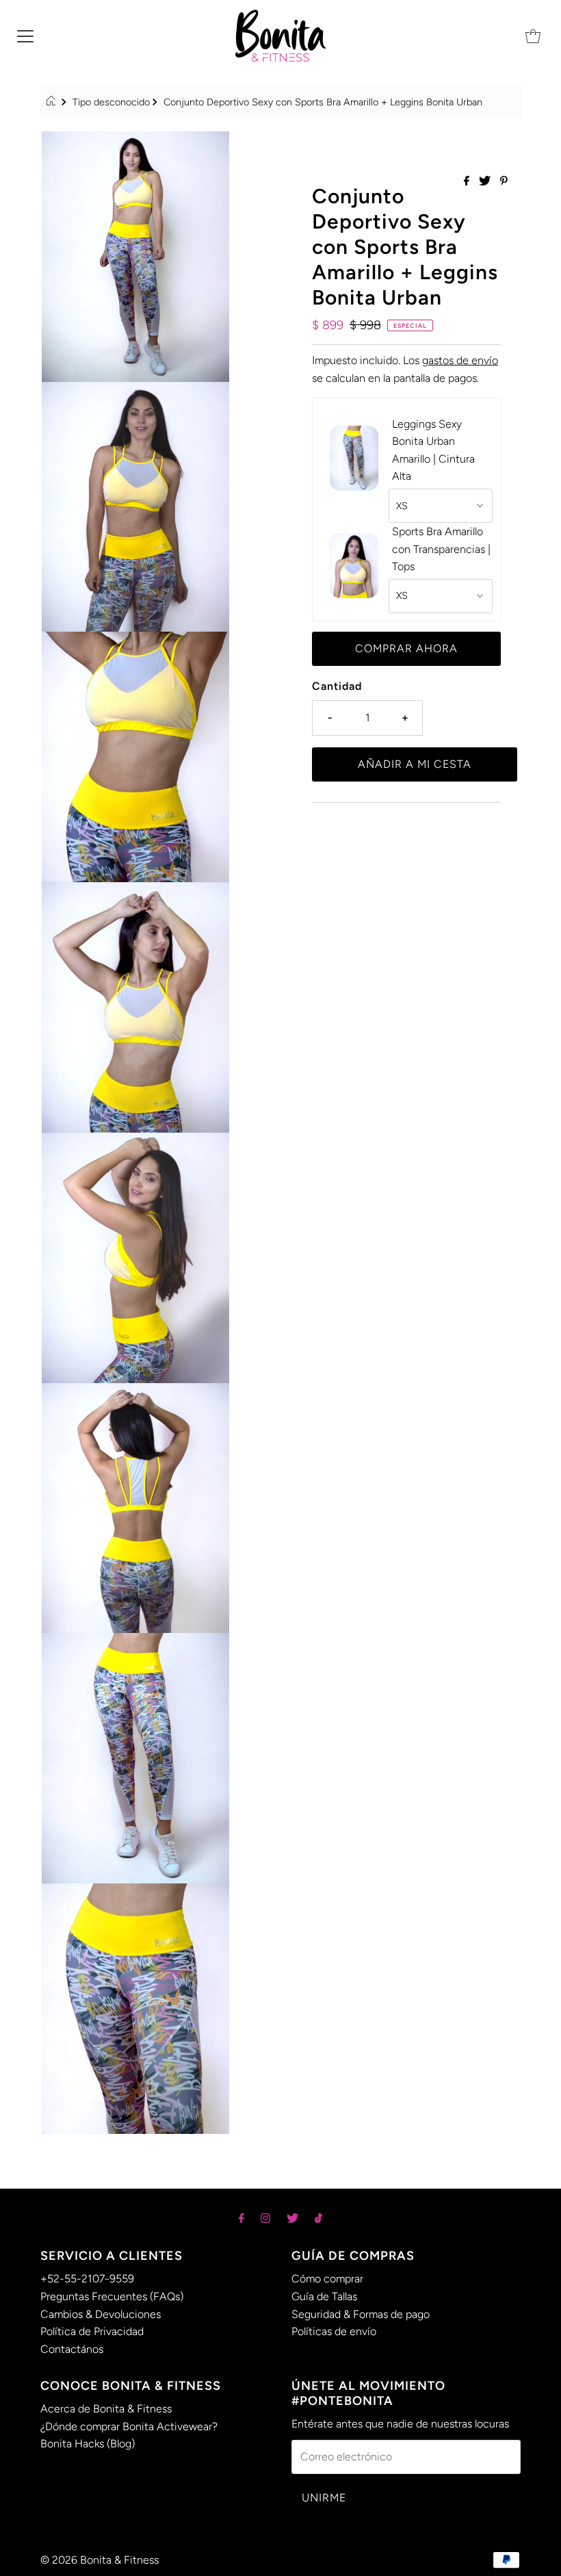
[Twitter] (292, 2218)
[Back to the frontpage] (53, 102)
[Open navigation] (25, 36)
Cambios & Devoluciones (101, 2314)
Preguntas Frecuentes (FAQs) (112, 2296)
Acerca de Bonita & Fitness (106, 2409)
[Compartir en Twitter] (486, 182)
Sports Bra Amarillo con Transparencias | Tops (441, 549)
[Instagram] (265, 2218)
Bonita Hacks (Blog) (88, 2444)
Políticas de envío (334, 2331)
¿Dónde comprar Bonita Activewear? (129, 2426)
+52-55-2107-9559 (87, 2279)
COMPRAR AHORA (406, 648)
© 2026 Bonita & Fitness (100, 2560)
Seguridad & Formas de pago (361, 2314)
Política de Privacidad (92, 2331)
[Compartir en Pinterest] (504, 182)
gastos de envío (460, 360)
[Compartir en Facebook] (468, 182)
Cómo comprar (327, 2279)
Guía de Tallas (324, 2296)
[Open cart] (533, 36)
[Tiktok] (318, 2218)
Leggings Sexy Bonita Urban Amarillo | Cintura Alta (433, 450)
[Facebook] (242, 2218)
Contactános (72, 2349)
